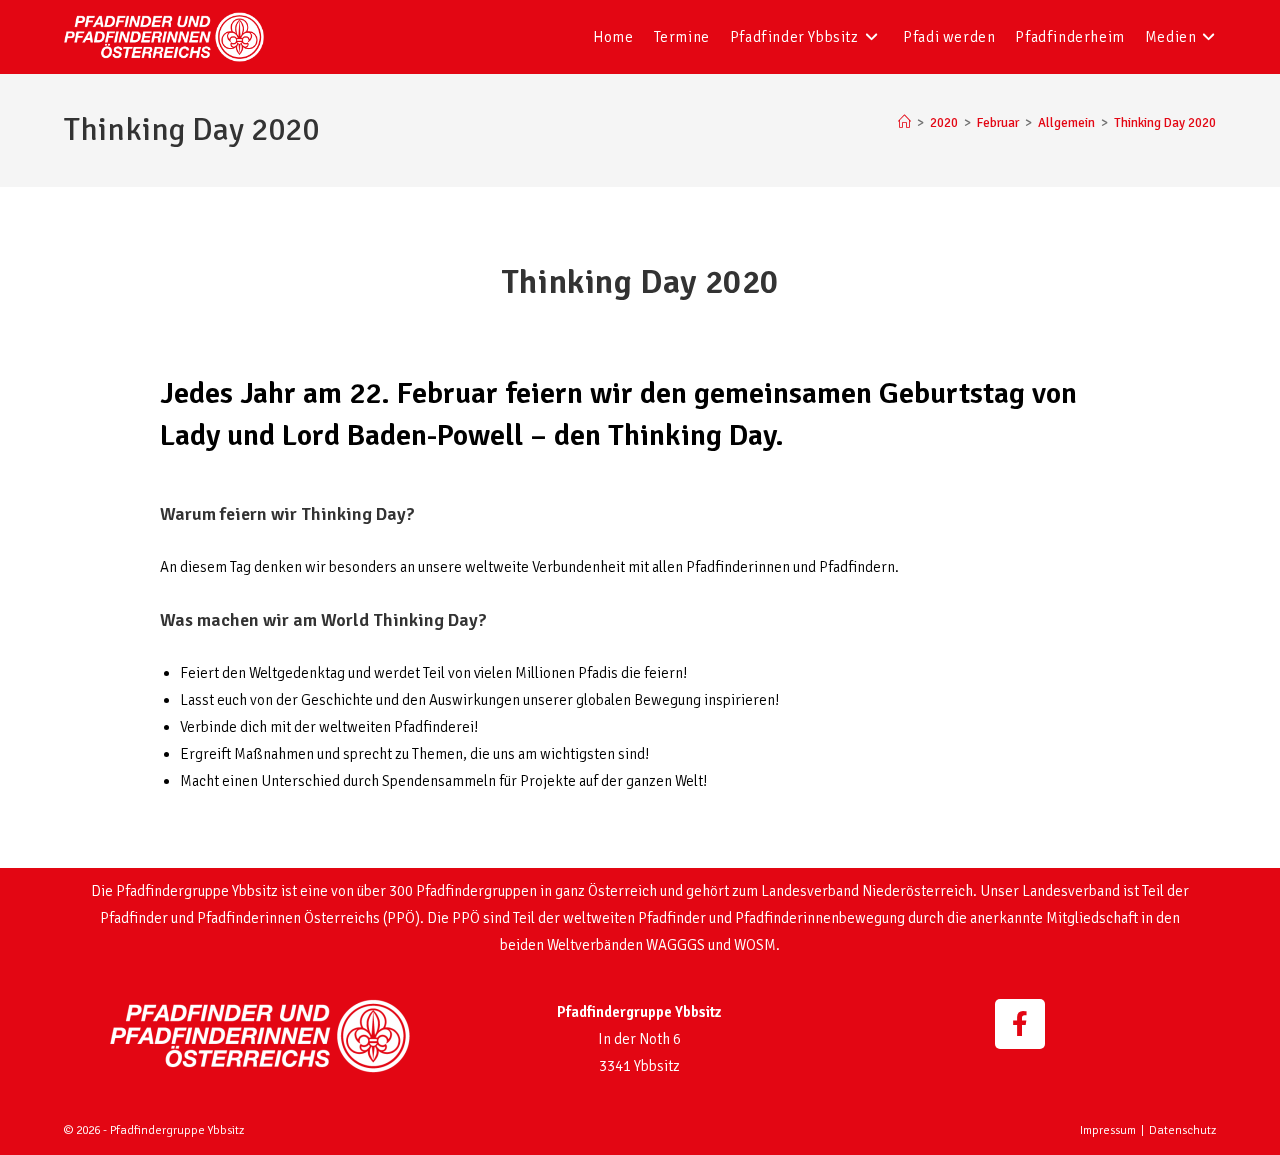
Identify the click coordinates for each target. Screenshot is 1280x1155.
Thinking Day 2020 (1165, 123)
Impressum (1108, 1130)
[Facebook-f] (1020, 1024)
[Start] (904, 123)
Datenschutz (1182, 1130)
